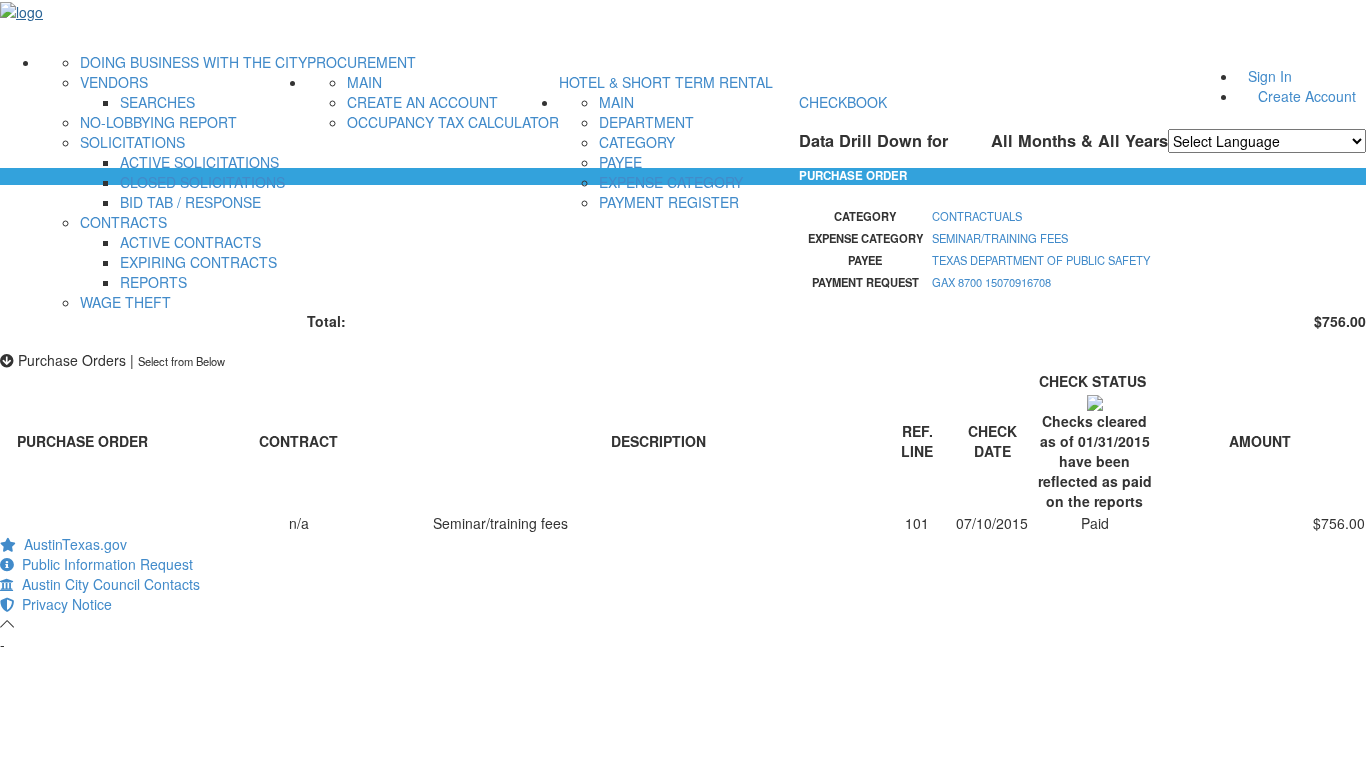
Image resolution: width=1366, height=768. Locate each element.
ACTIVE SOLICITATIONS (199, 162)
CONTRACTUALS (977, 216)
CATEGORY (637, 142)
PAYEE (620, 162)
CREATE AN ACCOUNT (422, 102)
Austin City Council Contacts (107, 584)
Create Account (1307, 96)
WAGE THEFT (125, 302)
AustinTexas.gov (71, 544)
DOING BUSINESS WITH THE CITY (193, 62)
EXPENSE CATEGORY (671, 182)
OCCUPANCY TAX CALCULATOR (453, 122)
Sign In (1270, 76)
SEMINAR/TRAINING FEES (1000, 238)
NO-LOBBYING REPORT (158, 122)
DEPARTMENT (646, 122)
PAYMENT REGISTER (669, 202)
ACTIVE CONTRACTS (190, 242)
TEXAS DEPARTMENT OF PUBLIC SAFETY (1041, 260)
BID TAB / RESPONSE (190, 202)
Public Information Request (103, 564)
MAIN (364, 82)
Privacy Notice (63, 604)
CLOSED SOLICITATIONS (202, 182)
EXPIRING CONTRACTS (198, 262)
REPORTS (153, 282)
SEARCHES (157, 102)
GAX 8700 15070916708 (991, 282)
